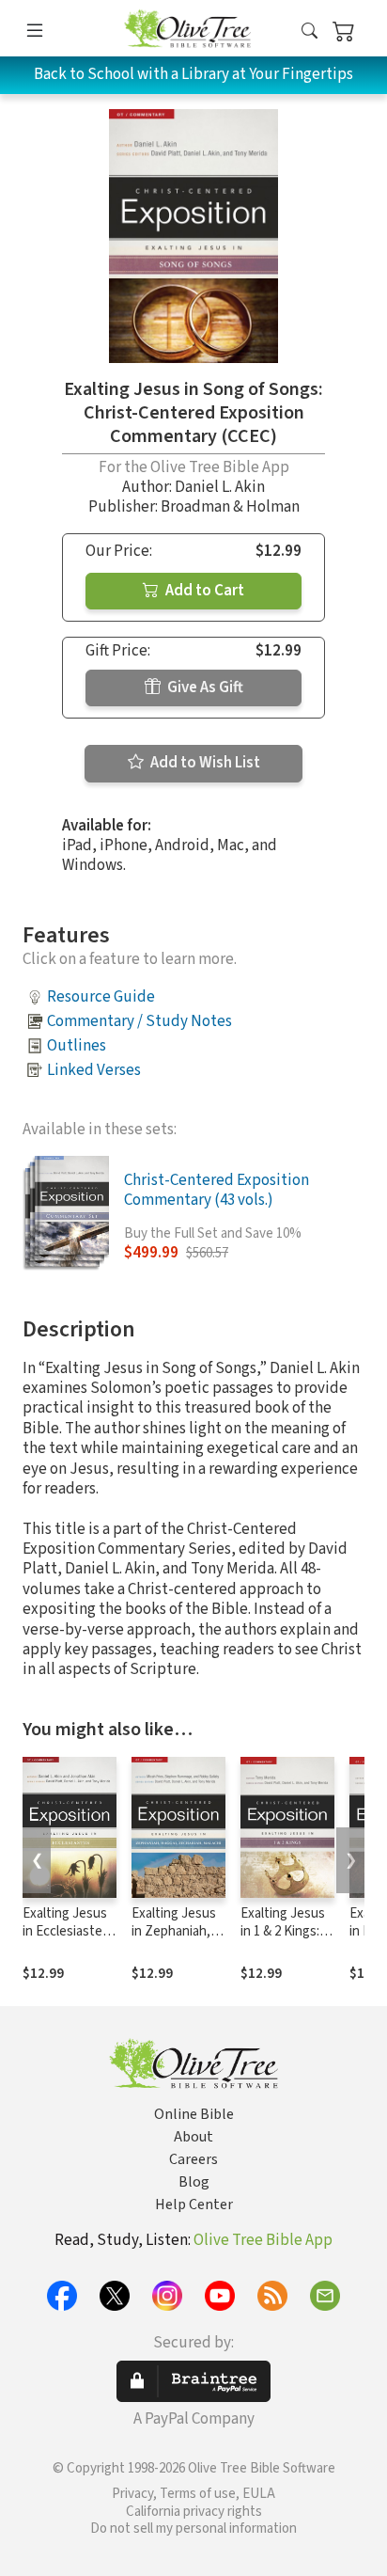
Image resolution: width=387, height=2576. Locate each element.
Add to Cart (203, 591)
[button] (310, 32)
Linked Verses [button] (94, 1070)
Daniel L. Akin (220, 487)
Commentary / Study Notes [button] (139, 1021)
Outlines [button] (77, 1046)
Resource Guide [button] (101, 997)
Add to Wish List (204, 763)
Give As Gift (204, 687)
